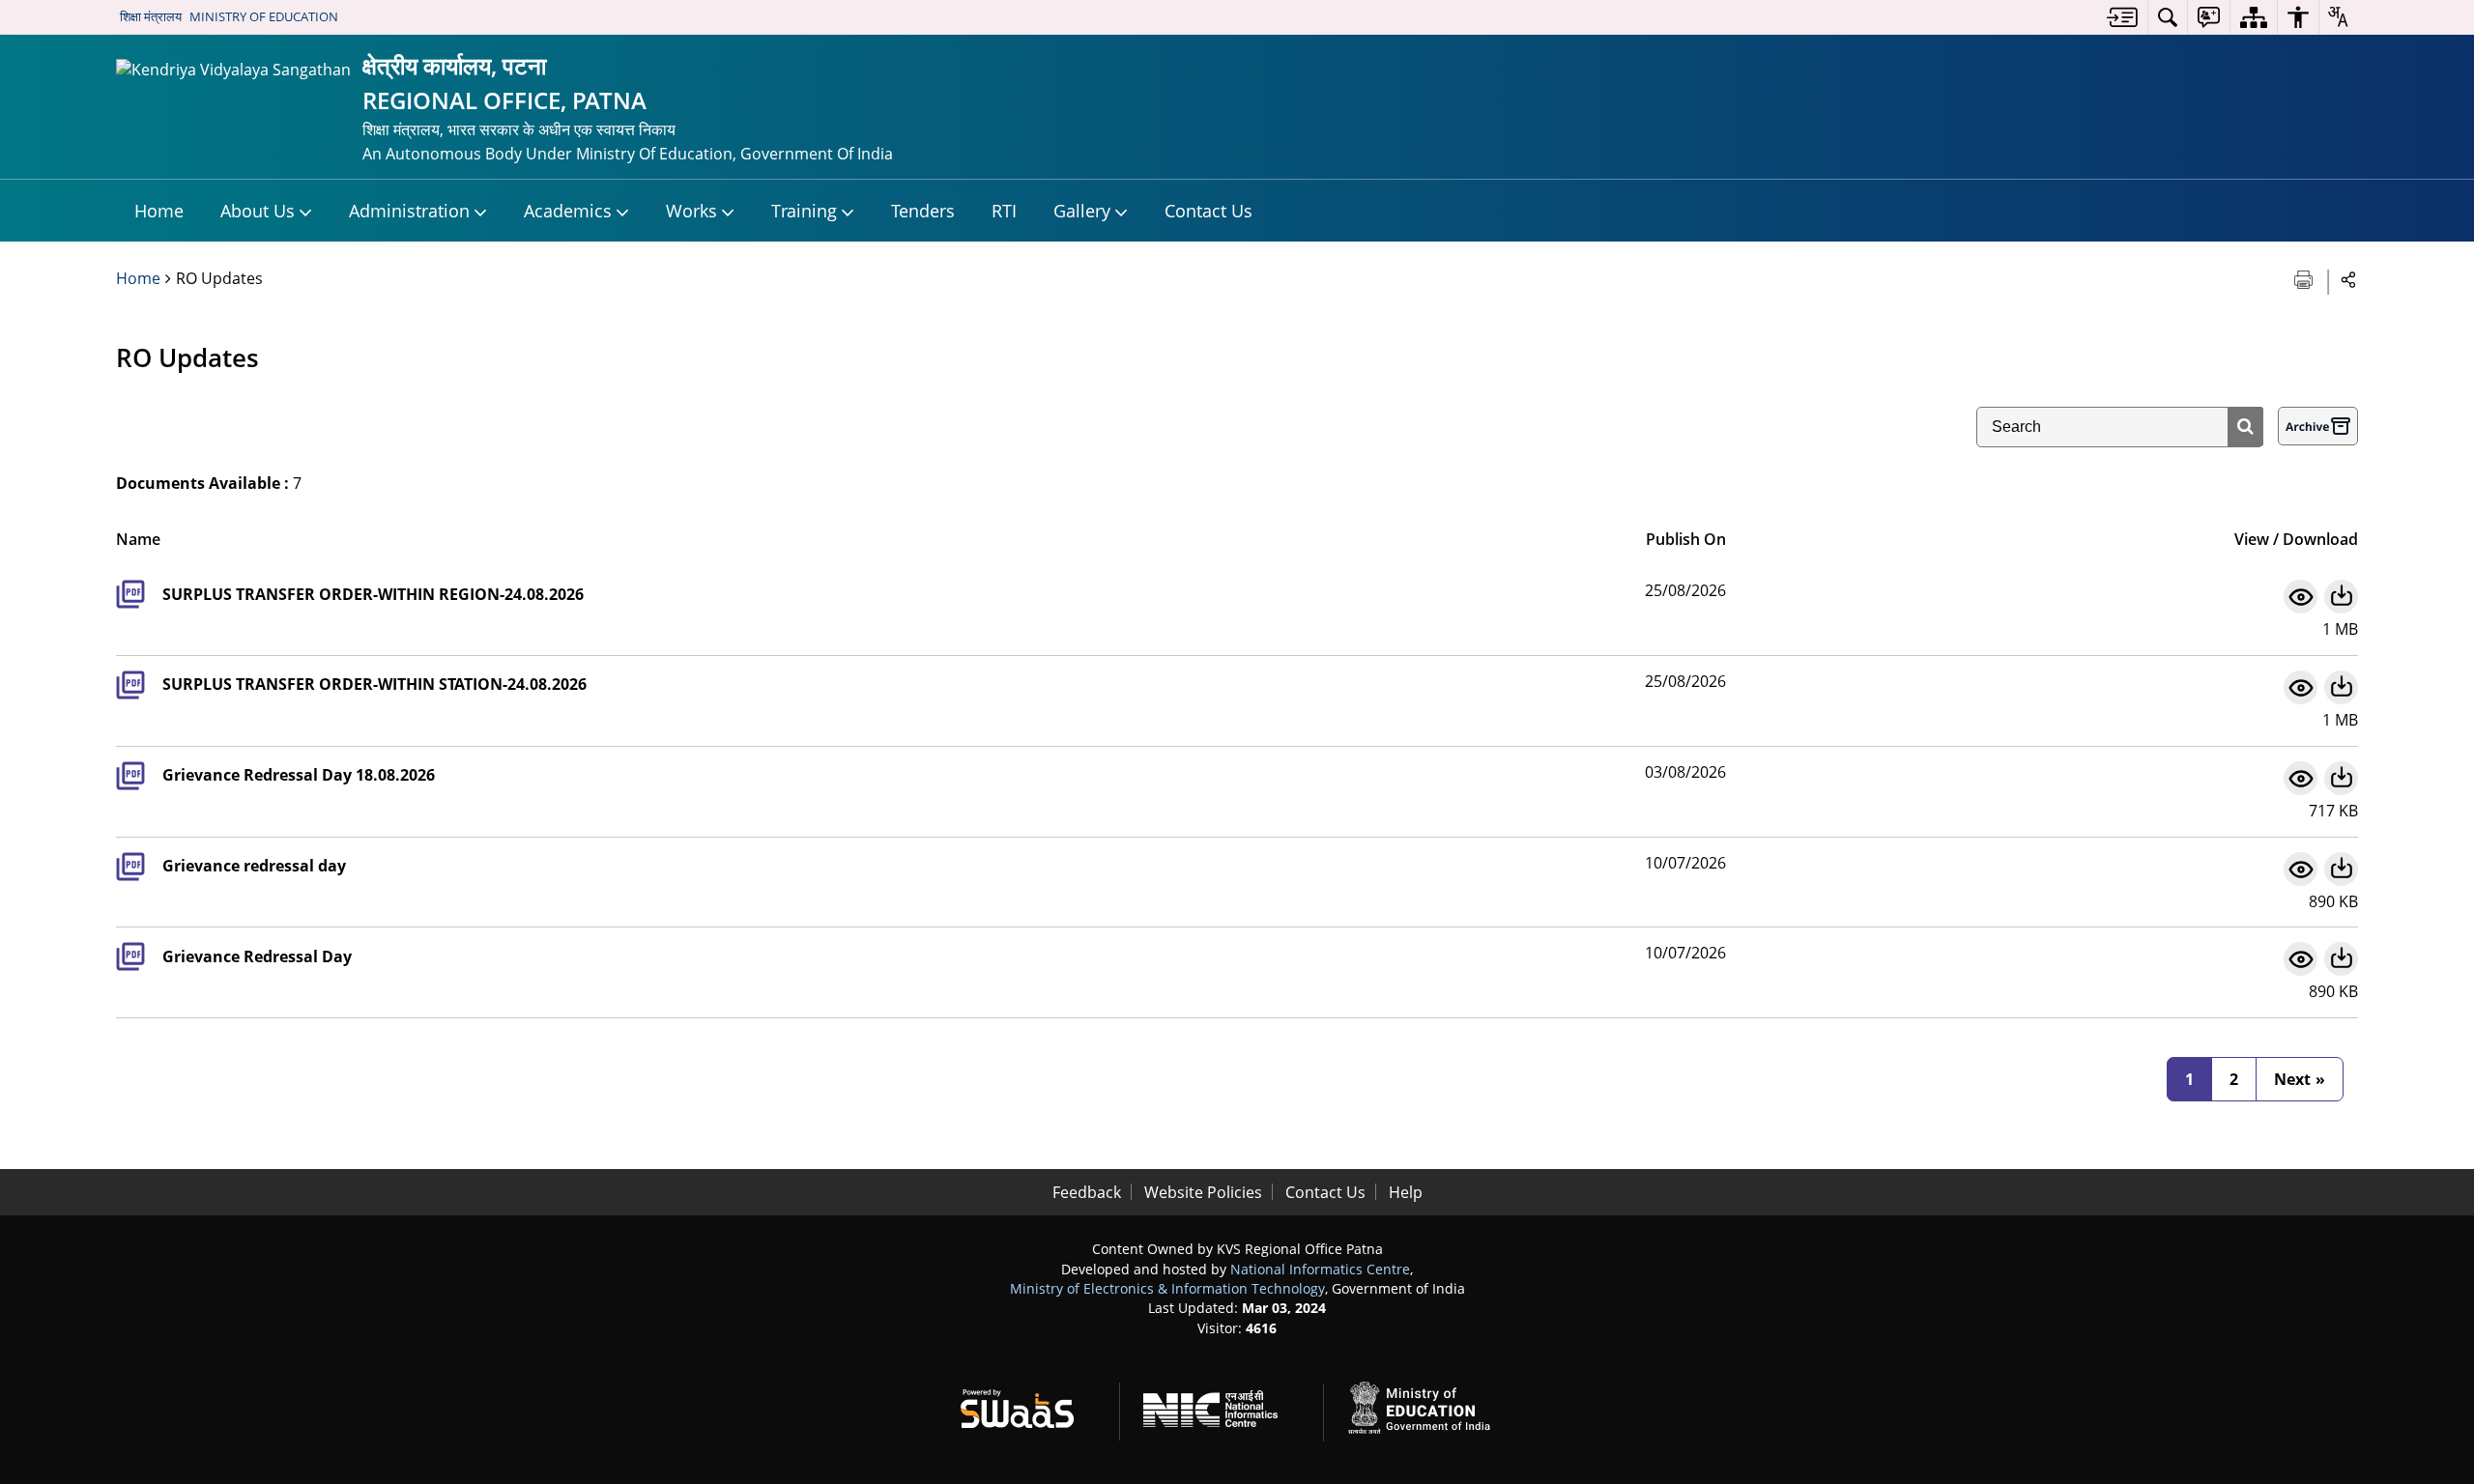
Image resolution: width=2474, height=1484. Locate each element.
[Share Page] (2349, 279)
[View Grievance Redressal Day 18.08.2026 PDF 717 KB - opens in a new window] (2301, 778)
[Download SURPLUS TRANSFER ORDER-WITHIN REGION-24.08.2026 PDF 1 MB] (2341, 597)
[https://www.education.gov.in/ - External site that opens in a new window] (1430, 1405)
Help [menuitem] (1406, 1192)
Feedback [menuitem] (1087, 1192)
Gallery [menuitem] (1082, 211)
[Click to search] (2245, 427)
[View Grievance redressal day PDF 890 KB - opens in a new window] (2301, 869)
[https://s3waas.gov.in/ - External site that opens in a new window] (1029, 1405)
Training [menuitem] (804, 211)
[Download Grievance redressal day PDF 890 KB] (2341, 869)
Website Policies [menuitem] (1203, 1192)
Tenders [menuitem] (923, 211)
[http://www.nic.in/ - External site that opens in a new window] (1222, 1405)
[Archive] (2318, 426)
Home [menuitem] (159, 211)
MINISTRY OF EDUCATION (264, 16)
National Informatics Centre (1320, 1269)
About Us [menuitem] (258, 211)
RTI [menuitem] (1004, 211)
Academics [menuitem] (568, 211)
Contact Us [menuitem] (1208, 211)
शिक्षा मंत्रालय (151, 16)
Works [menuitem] (691, 211)
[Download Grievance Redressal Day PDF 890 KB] (2341, 959)
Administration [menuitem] (409, 211)
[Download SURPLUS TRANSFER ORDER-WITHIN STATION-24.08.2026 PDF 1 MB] (2341, 687)
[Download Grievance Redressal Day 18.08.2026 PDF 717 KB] (2341, 778)
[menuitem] (2122, 17)
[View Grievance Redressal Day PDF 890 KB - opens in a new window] (2301, 959)
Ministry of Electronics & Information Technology (1167, 1288)
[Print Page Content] (2305, 278)
